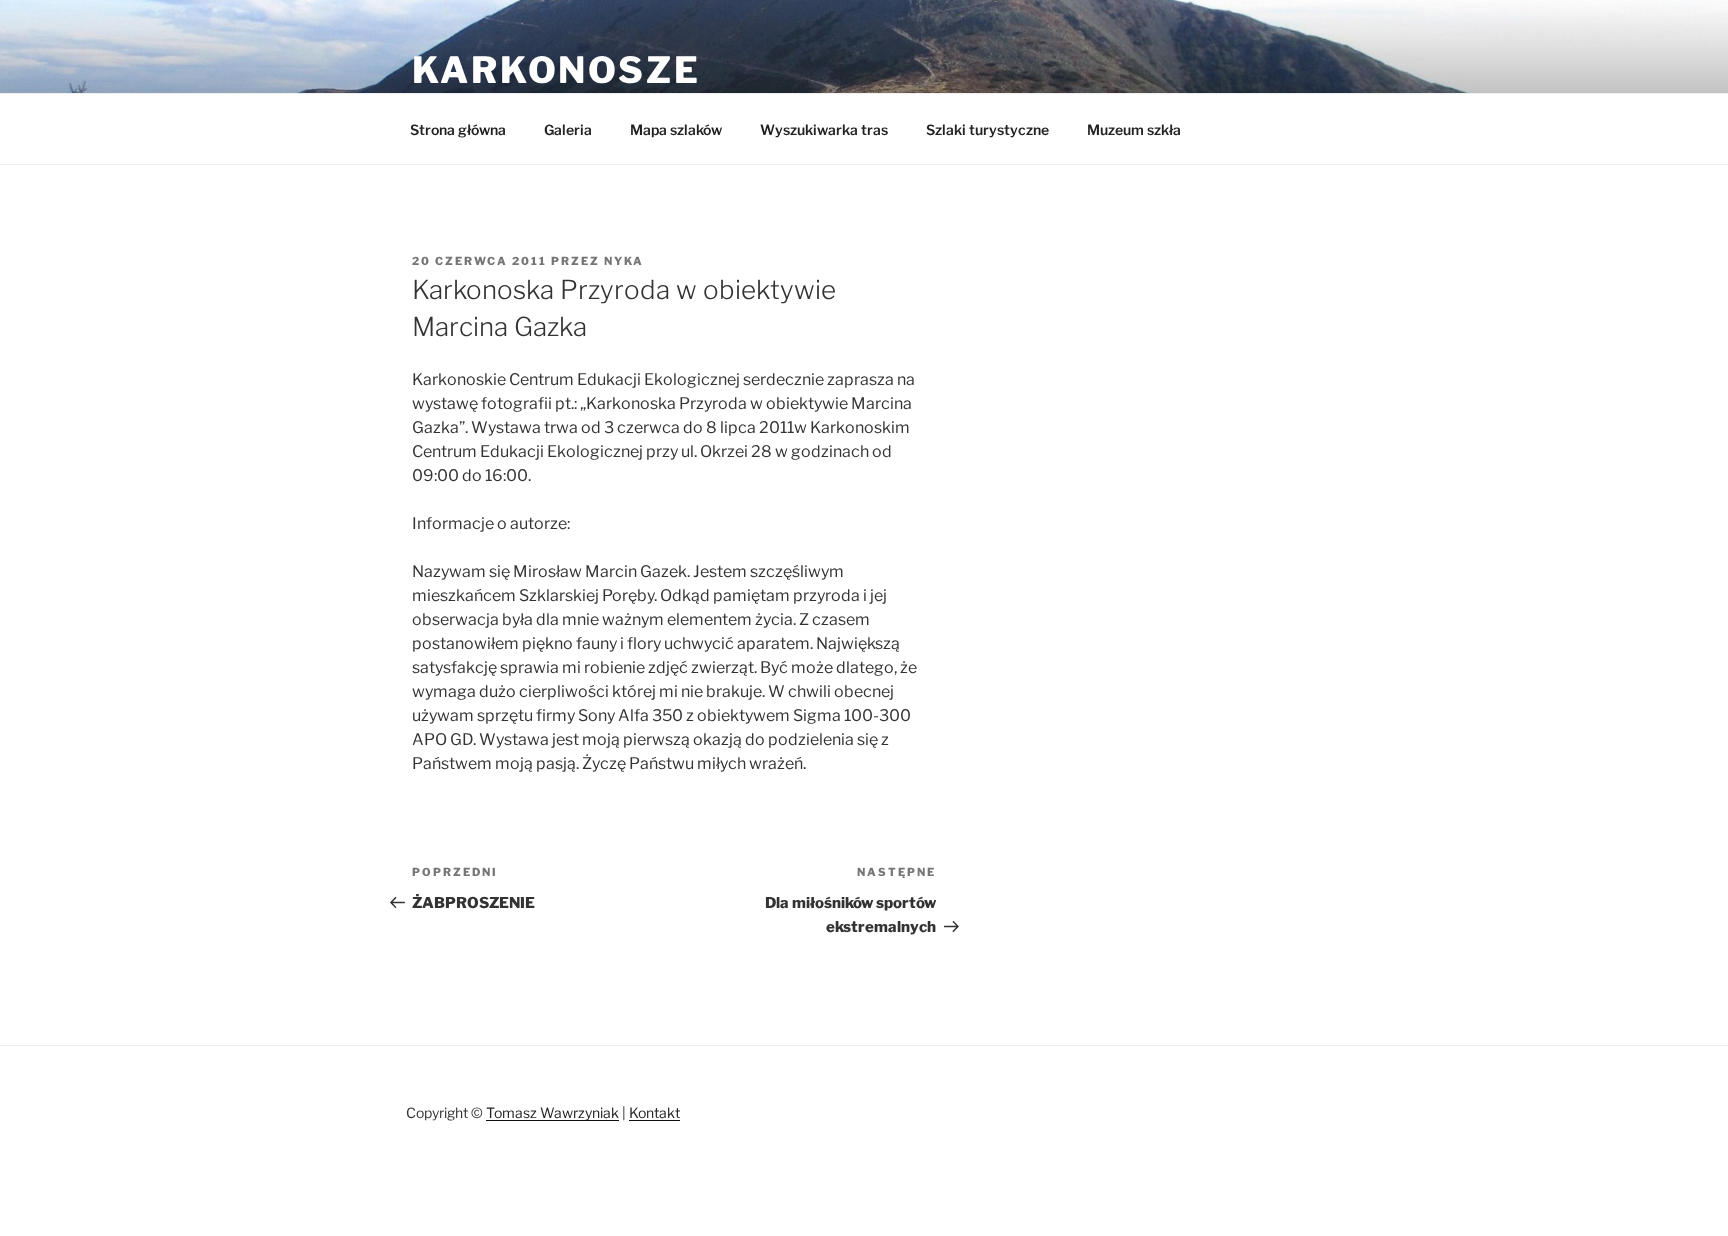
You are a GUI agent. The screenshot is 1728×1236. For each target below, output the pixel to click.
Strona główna (458, 129)
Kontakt (654, 1112)
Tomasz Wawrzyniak (552, 1112)
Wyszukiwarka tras (824, 129)
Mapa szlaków (676, 129)
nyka (624, 261)
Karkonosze (556, 70)
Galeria (568, 129)
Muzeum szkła (1134, 129)
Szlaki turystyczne (987, 129)
